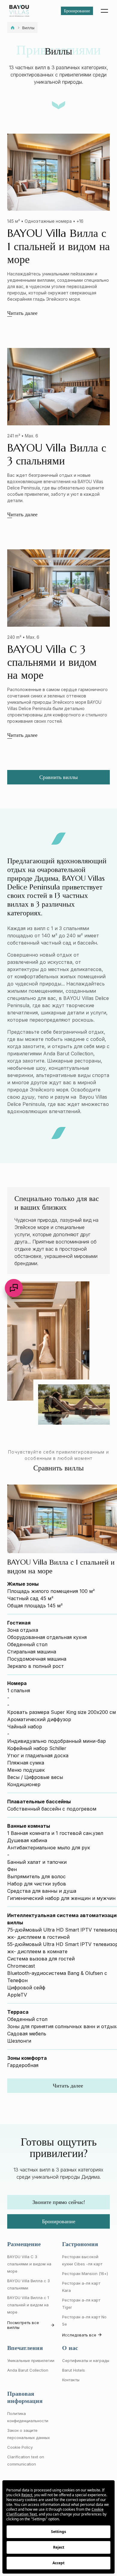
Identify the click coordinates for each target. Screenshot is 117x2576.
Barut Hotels (73, 2370)
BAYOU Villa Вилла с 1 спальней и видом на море (28, 2305)
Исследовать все (79, 2335)
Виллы (28, 28)
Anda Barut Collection (28, 2370)
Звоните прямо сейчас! (59, 2202)
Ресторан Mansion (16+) (85, 2273)
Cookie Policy (20, 2447)
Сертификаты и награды (86, 2360)
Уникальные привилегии (31, 2360)
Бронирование (77, 11)
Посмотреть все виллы (23, 2325)
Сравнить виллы (58, 777)
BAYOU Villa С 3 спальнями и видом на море (29, 2264)
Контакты (71, 2380)
